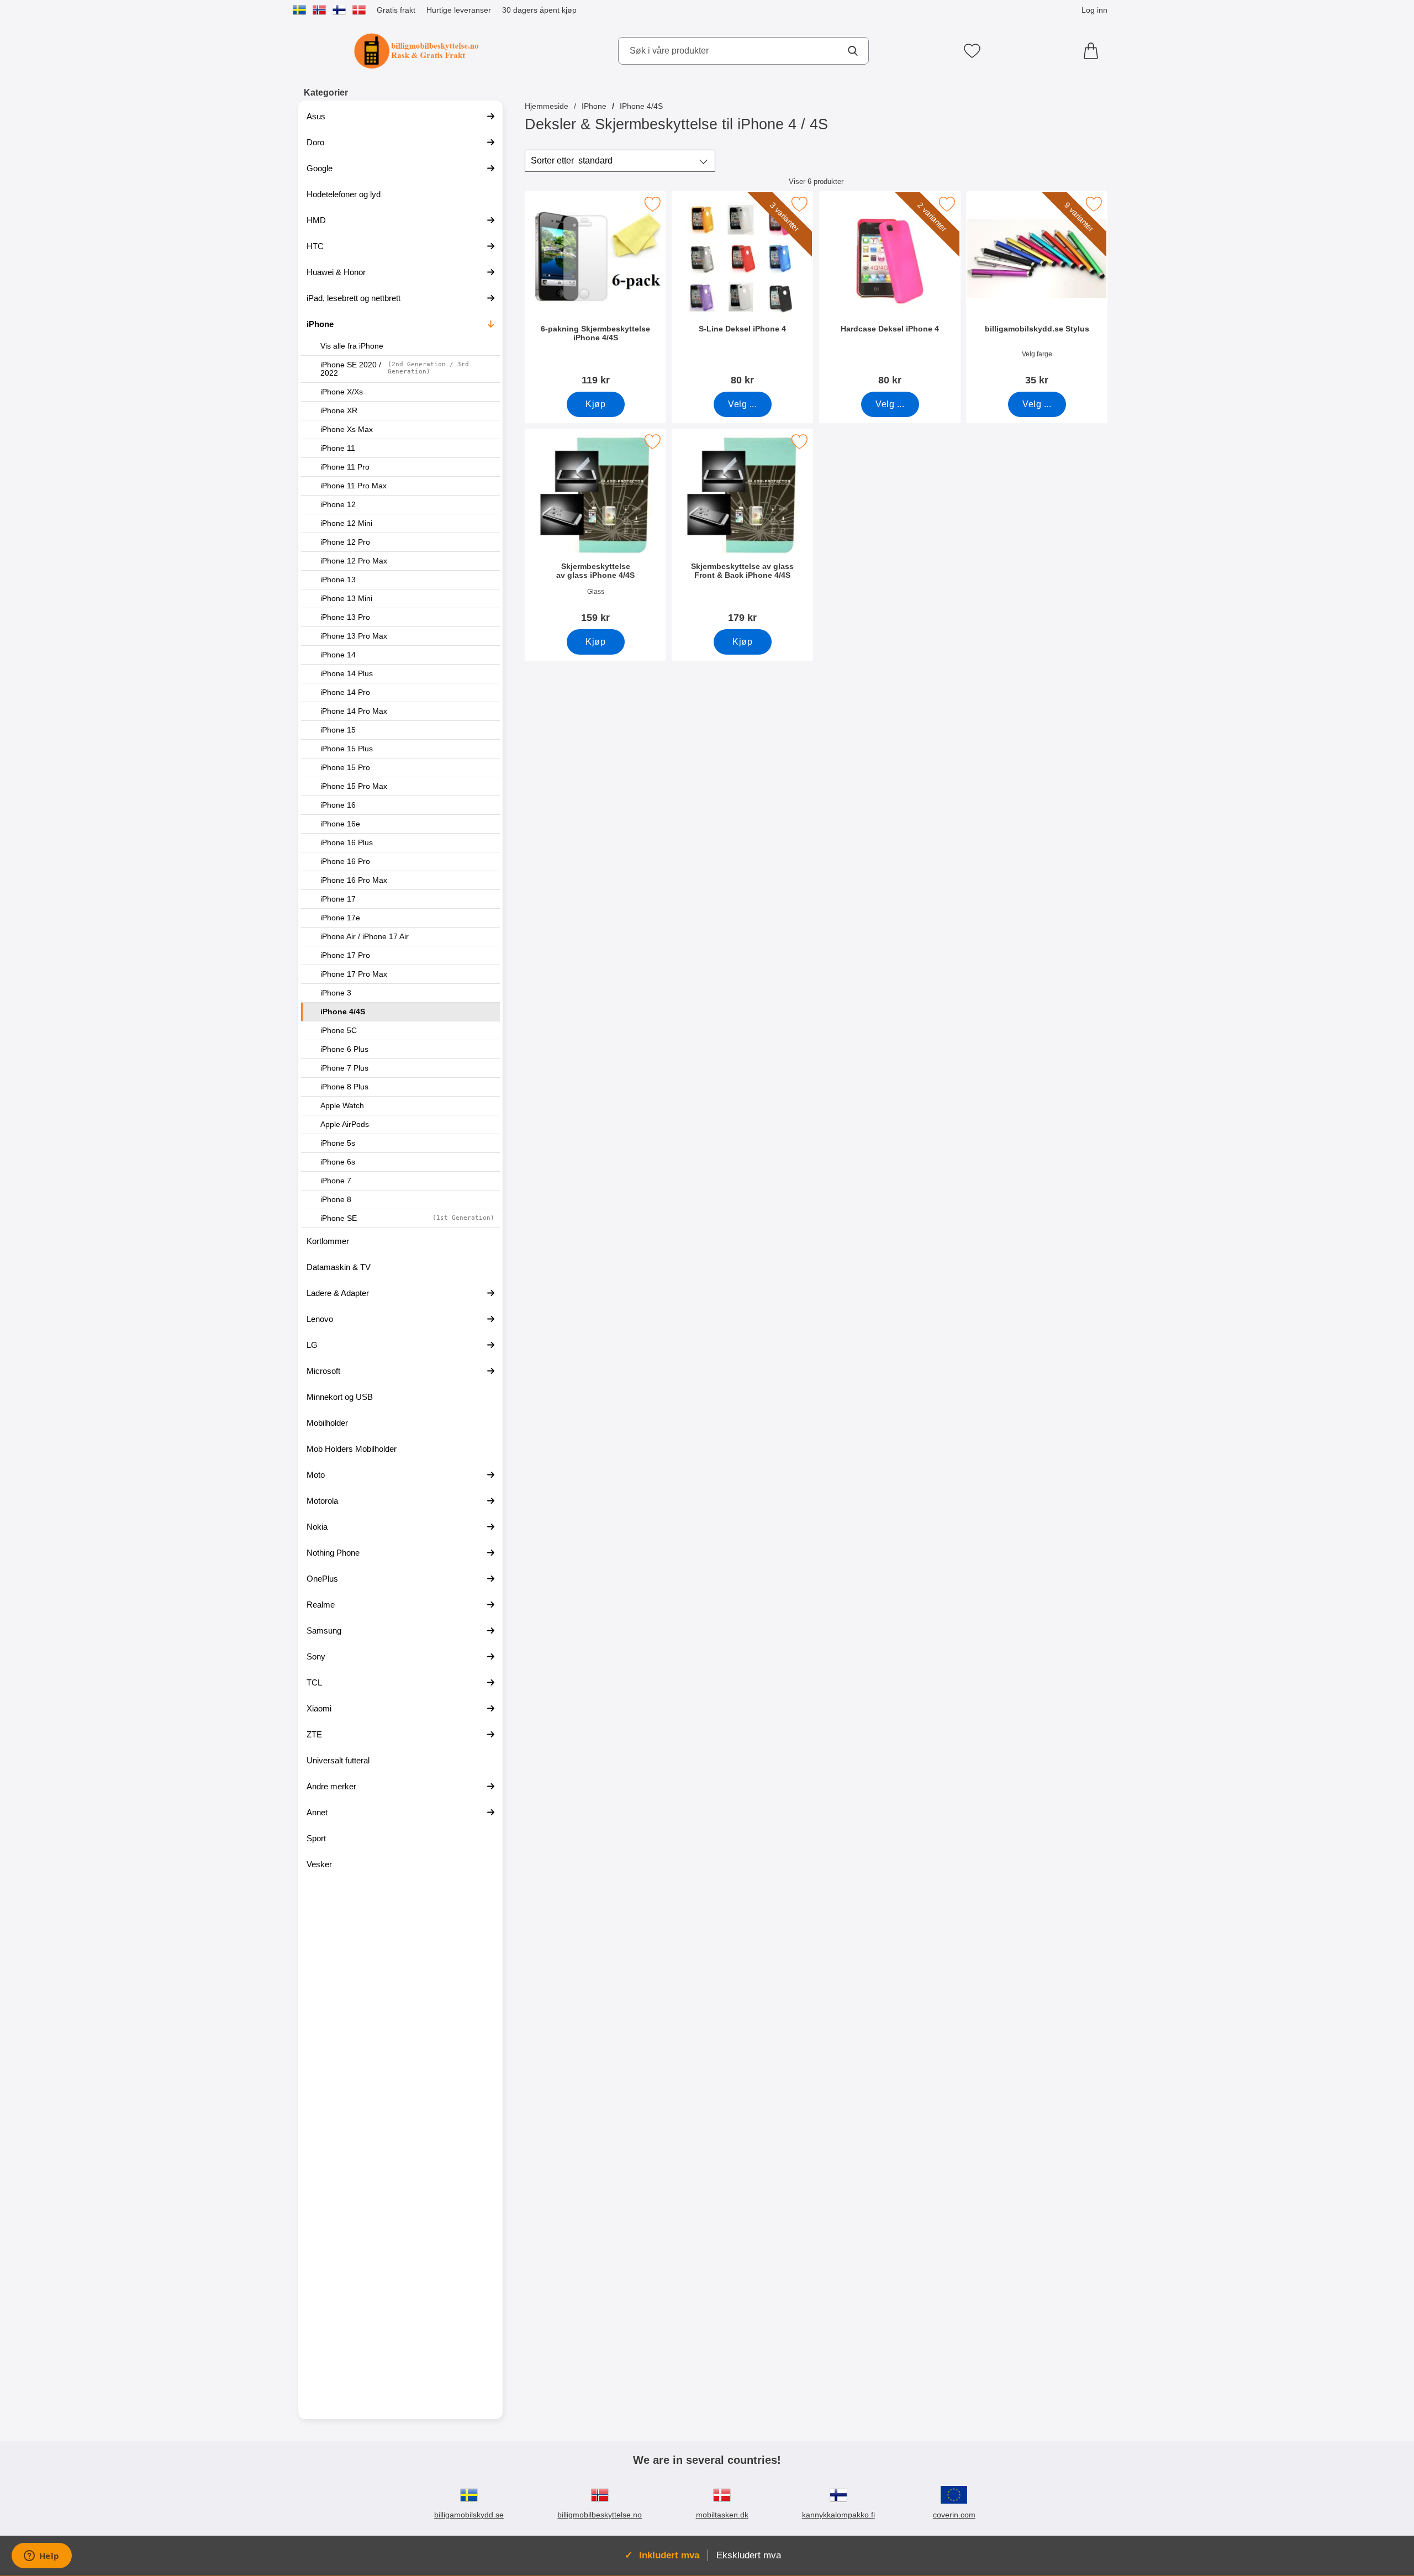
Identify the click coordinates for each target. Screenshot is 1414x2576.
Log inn (1094, 10)
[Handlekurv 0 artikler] (1094, 51)
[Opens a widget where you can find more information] (41, 2557)
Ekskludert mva (749, 2555)
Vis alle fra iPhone (352, 346)
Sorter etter (572, 160)
